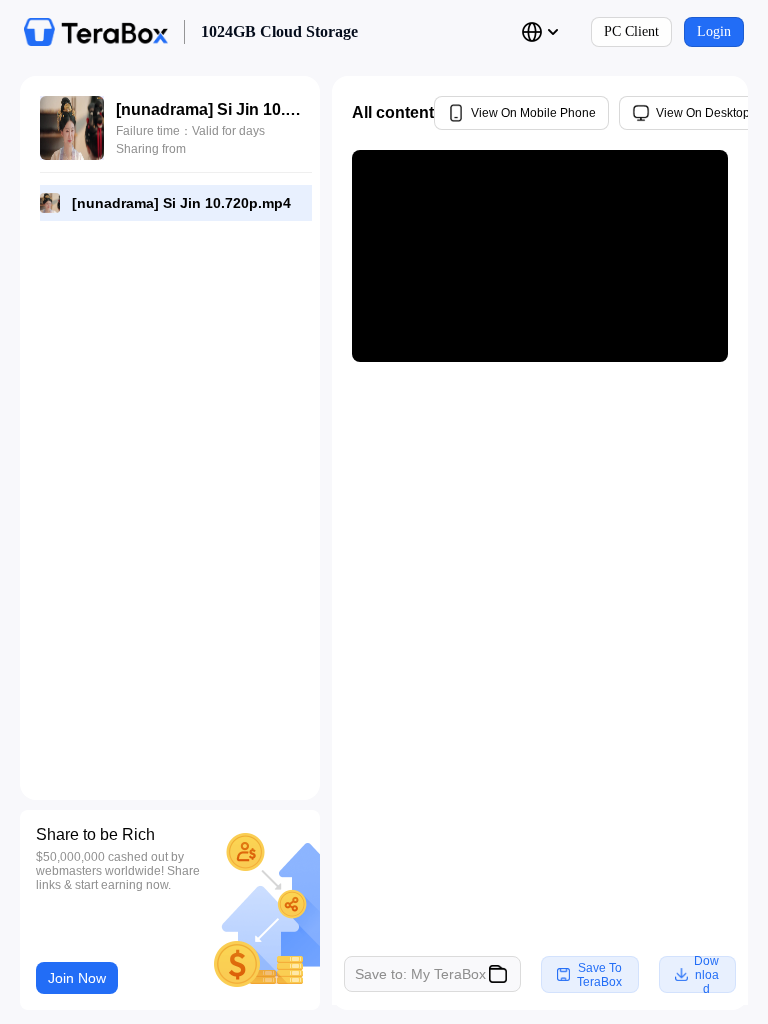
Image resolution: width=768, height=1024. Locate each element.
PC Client (631, 31)
